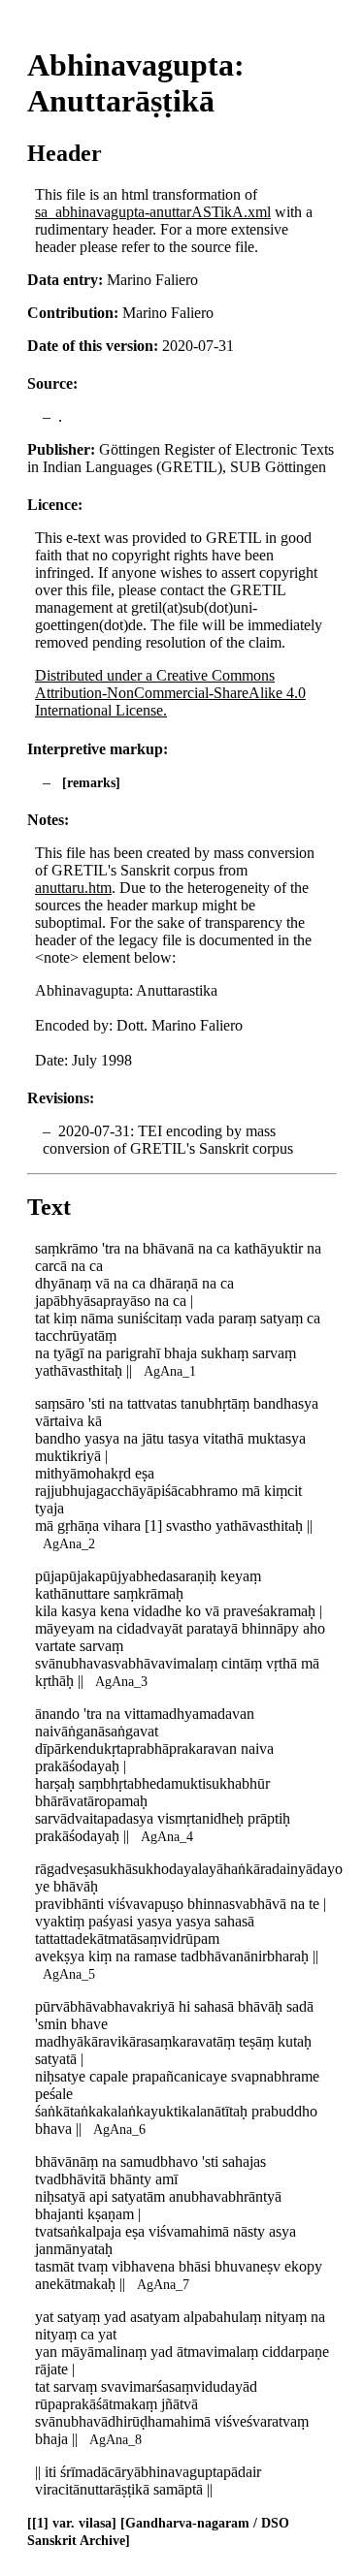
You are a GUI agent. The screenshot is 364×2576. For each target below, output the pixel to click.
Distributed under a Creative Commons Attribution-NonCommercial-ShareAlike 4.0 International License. (170, 693)
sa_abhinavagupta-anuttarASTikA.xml (153, 212)
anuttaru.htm (73, 888)
